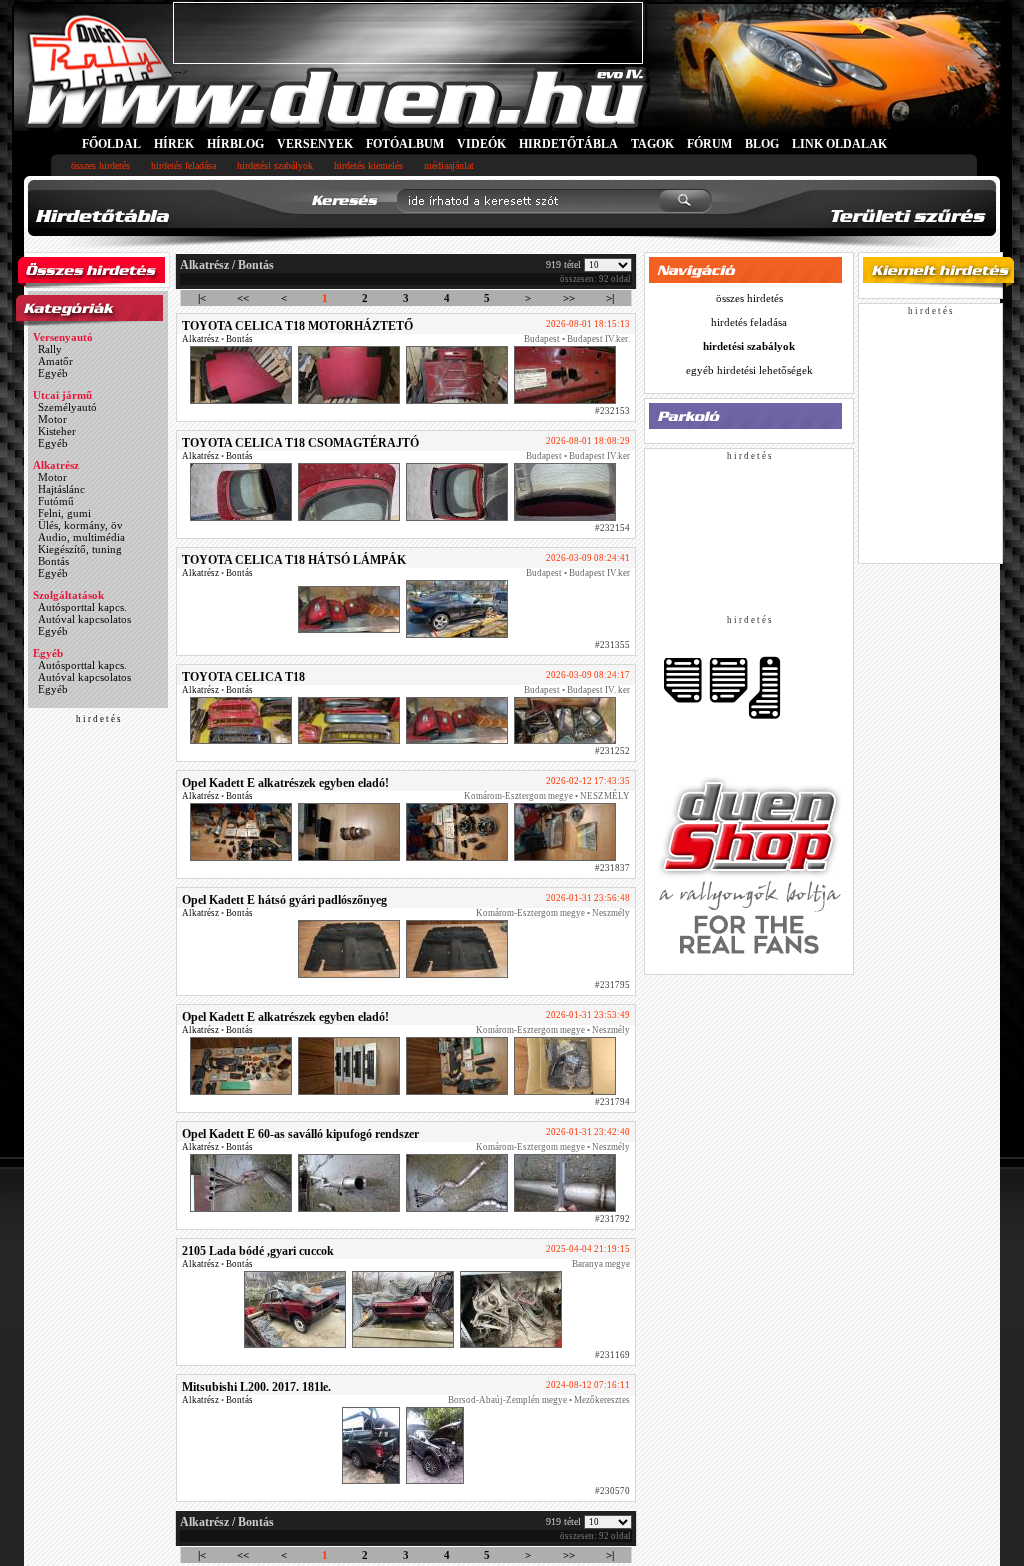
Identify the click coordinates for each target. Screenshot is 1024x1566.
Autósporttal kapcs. (82, 607)
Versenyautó (63, 337)
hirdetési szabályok (275, 165)
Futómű (56, 501)
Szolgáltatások (68, 595)
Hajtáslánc (61, 489)
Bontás (53, 561)
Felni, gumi (64, 513)
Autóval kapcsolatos (84, 619)
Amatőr (55, 361)
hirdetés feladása (183, 165)
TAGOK (652, 144)
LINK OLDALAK (839, 144)
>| (610, 298)
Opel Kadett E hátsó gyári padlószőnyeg (284, 900)
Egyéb (53, 373)
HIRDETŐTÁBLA (568, 144)
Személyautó (67, 407)
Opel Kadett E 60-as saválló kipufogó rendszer (300, 1134)
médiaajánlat (449, 165)
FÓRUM (709, 144)
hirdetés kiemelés (368, 165)
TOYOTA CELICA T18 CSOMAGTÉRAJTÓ (300, 443)
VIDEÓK (481, 144)
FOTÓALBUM (405, 144)
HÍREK (174, 144)
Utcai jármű (62, 395)
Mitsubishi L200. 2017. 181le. (256, 1387)
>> (569, 298)
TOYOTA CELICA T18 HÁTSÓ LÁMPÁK (294, 560)
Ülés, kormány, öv (80, 525)
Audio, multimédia (81, 537)
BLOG (762, 144)
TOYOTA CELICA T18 (243, 677)
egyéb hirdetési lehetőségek (749, 370)
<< (243, 298)
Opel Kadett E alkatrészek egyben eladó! (285, 783)
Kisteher (57, 431)
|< (202, 298)
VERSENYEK (315, 144)
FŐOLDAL (111, 144)
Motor (52, 419)
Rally (50, 349)
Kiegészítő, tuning (80, 549)
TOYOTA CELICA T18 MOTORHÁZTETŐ (297, 326)
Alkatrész (56, 465)
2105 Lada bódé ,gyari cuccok (258, 1251)
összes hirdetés (100, 165)
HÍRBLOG (235, 144)
